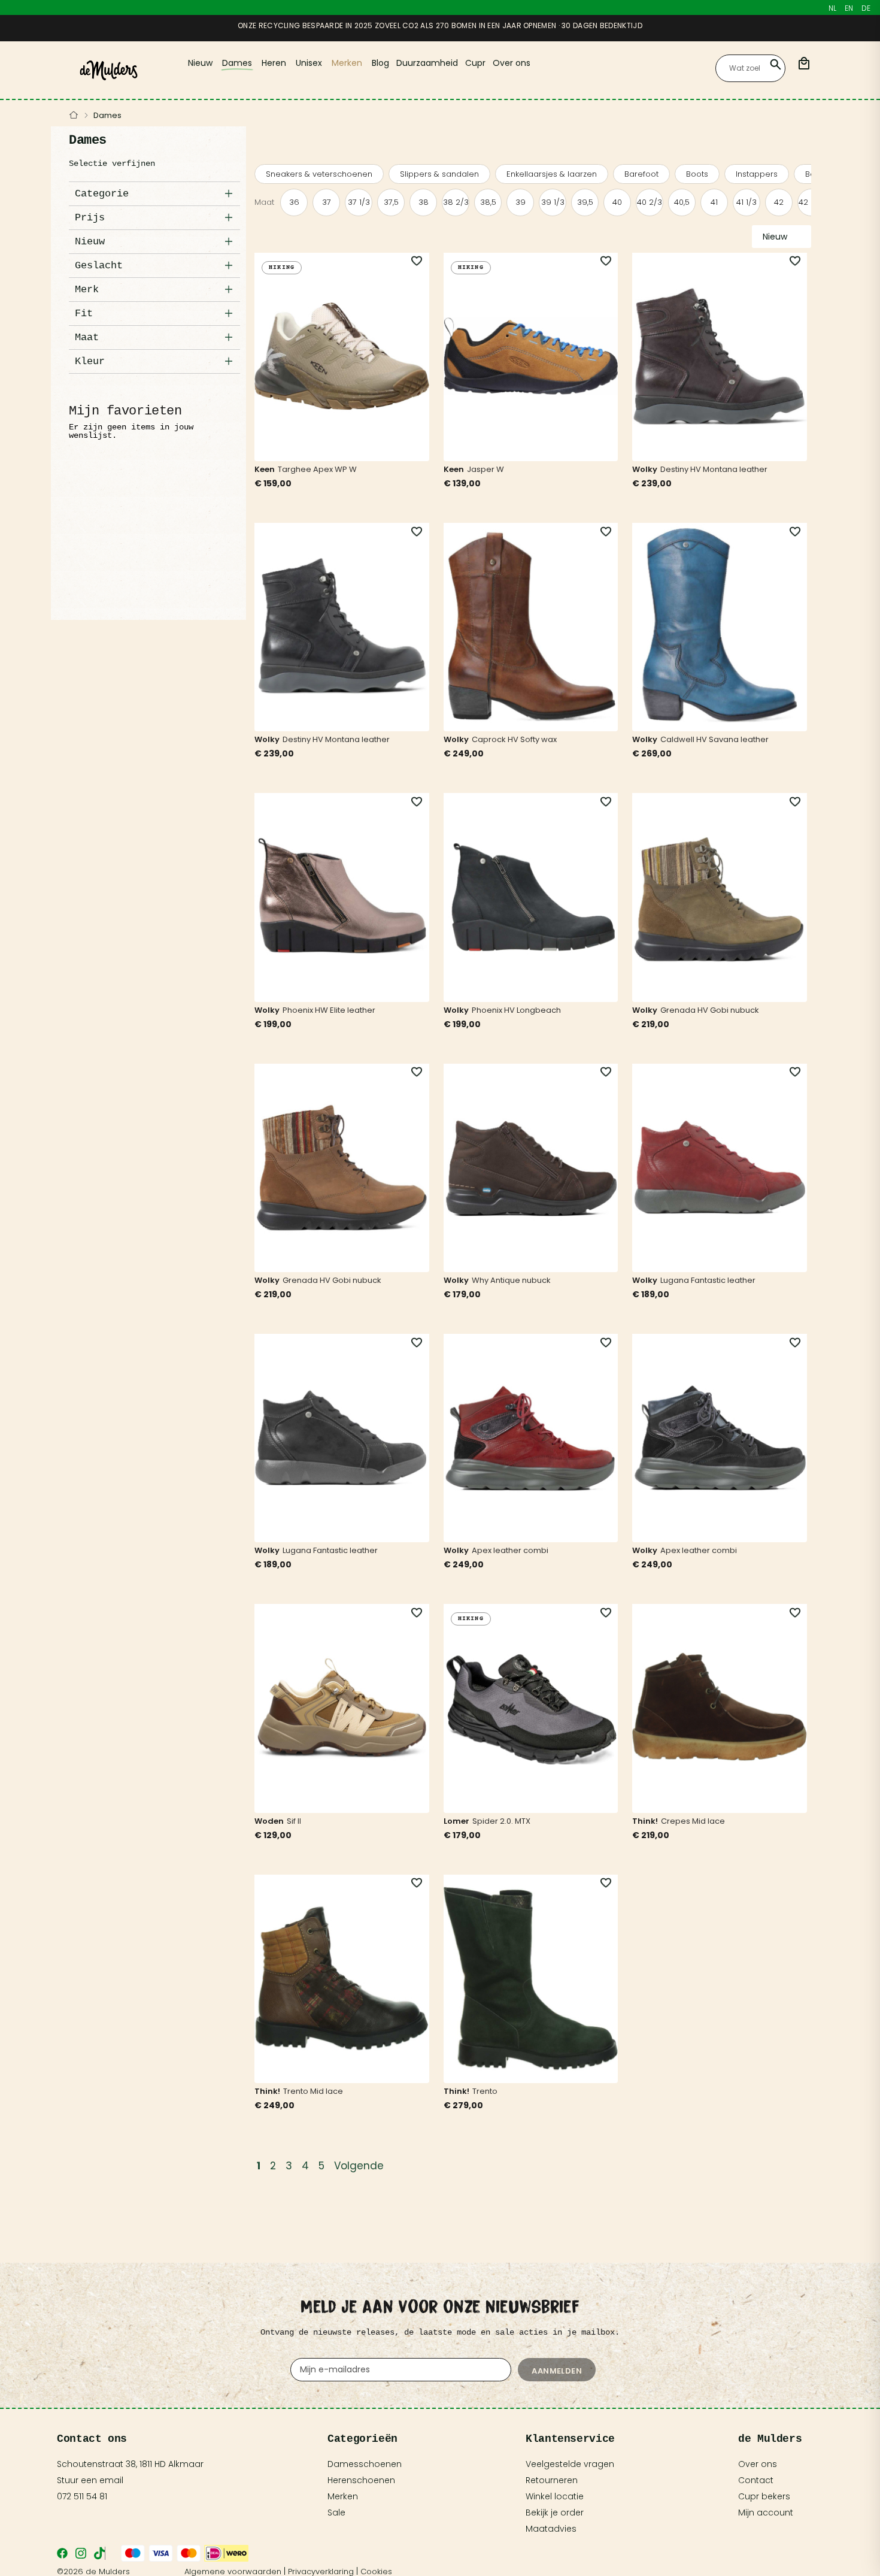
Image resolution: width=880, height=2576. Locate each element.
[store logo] (109, 70)
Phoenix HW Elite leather (329, 1010)
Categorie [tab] (102, 194)
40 (617, 202)
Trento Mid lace (313, 2091)
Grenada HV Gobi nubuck (710, 1010)
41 (714, 202)
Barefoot (641, 174)
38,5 (488, 202)
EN (849, 8)
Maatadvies (551, 2529)
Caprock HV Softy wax (514, 739)
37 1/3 (359, 202)
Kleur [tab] (90, 361)
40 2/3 (650, 202)
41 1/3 (747, 202)
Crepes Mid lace (693, 1821)
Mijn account (766, 2513)
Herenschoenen (361, 2480)
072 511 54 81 (82, 2496)
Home (74, 116)
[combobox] (750, 68)
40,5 (682, 202)
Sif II (294, 1821)
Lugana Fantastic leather (708, 1280)
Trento (485, 2091)
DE (866, 8)
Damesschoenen (365, 2464)
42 (779, 202)
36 (294, 202)
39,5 (585, 202)
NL (832, 8)
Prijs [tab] (90, 218)
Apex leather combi (510, 1550)
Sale (336, 2513)
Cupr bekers (764, 2496)
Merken (343, 2496)
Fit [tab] (84, 314)
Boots (697, 174)
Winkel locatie (555, 2496)
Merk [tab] (87, 290)
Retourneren (552, 2480)
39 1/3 (553, 202)
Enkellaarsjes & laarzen (552, 174)
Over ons (758, 2464)
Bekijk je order (555, 2513)
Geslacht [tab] (99, 266)
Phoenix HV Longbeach (516, 1010)
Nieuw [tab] (90, 242)
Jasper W (485, 469)
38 (424, 202)
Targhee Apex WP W (317, 469)
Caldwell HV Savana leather (714, 739)
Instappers (757, 174)
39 (521, 202)
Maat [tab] (87, 337)
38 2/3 (456, 202)
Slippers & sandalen (439, 174)
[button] (410, 261)
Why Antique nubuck (511, 1280)
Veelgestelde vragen (570, 2464)
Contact (756, 2480)
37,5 (391, 202)
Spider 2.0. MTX (501, 1821)
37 (327, 202)
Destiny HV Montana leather (714, 469)
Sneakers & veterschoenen (319, 174)
